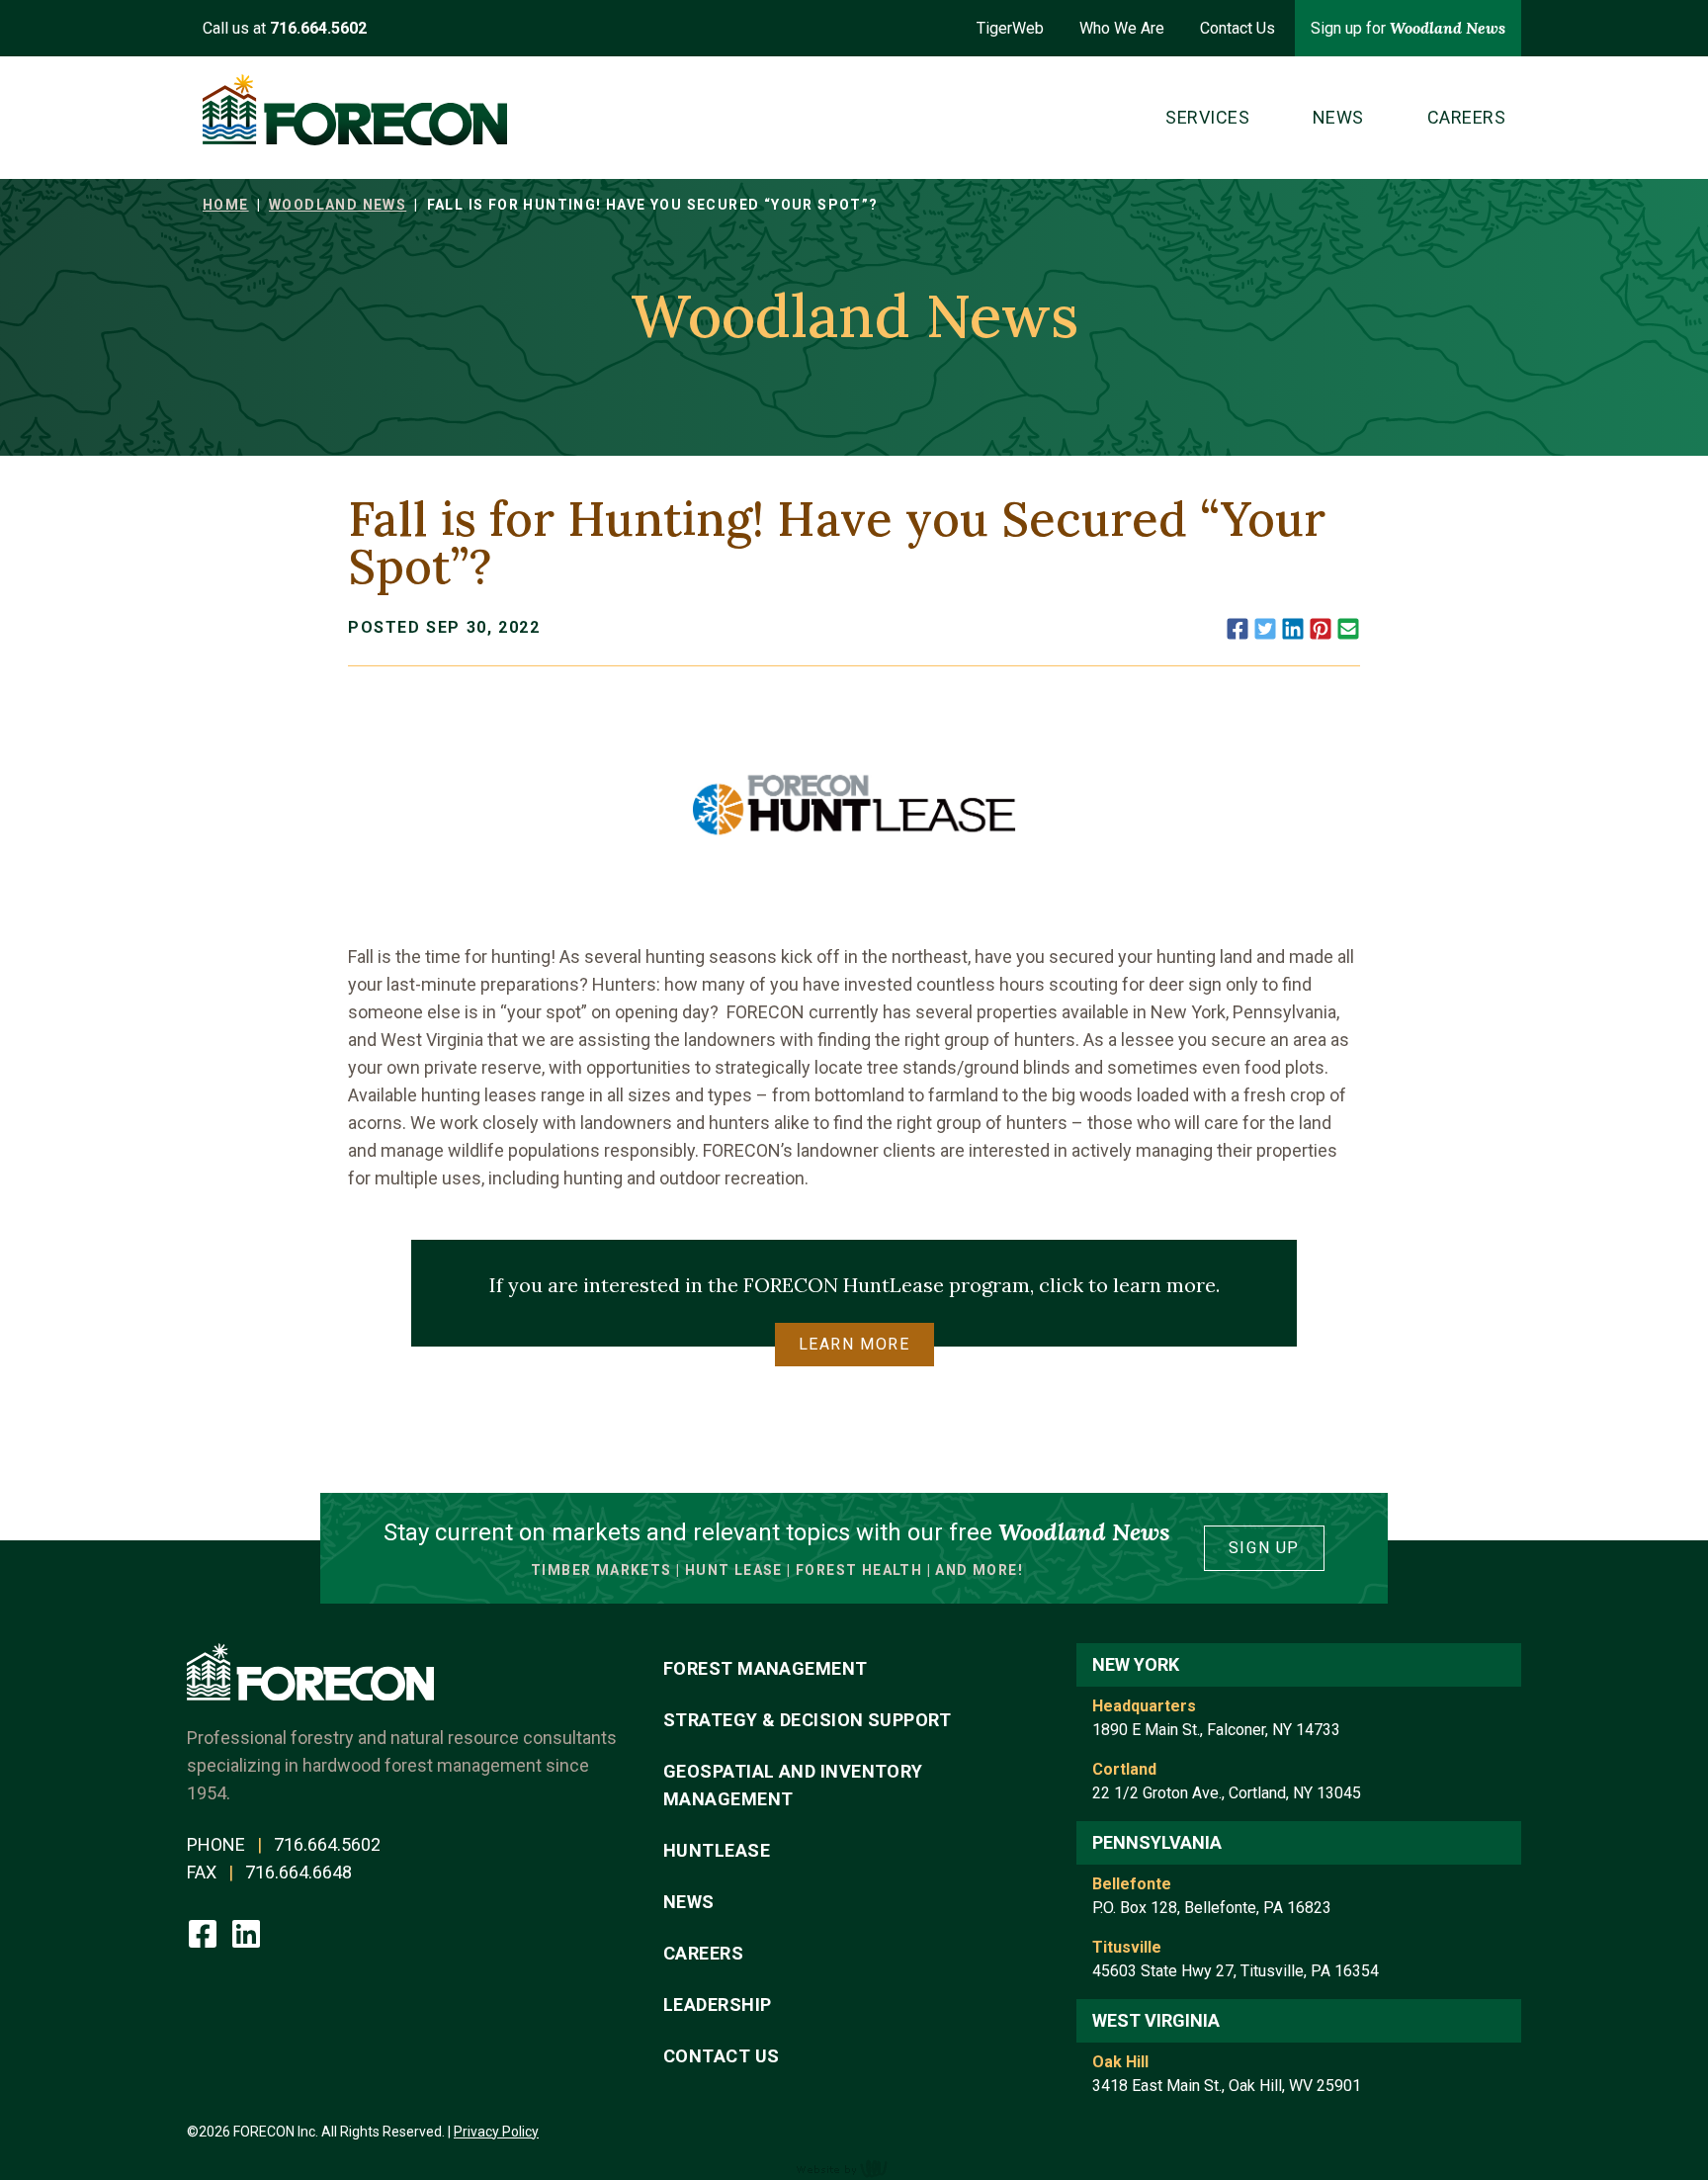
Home (226, 205)
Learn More (854, 1344)
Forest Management (766, 1668)
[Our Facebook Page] (205, 1932)
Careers (703, 1953)
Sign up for (1408, 28)
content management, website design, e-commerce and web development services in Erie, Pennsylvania (854, 2168)
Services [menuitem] (1207, 117)
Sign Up (1264, 1548)
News (689, 1902)
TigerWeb (1010, 28)
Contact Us (1238, 28)
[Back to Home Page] (355, 110)
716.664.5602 (327, 1844)
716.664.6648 (299, 1872)
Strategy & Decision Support (807, 1720)
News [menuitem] (1338, 117)
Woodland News (338, 205)
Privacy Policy (496, 2132)
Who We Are (1122, 28)
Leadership (718, 2005)
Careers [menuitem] (1466, 117)
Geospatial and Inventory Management (793, 1785)
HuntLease (717, 1850)
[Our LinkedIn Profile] (246, 1932)
